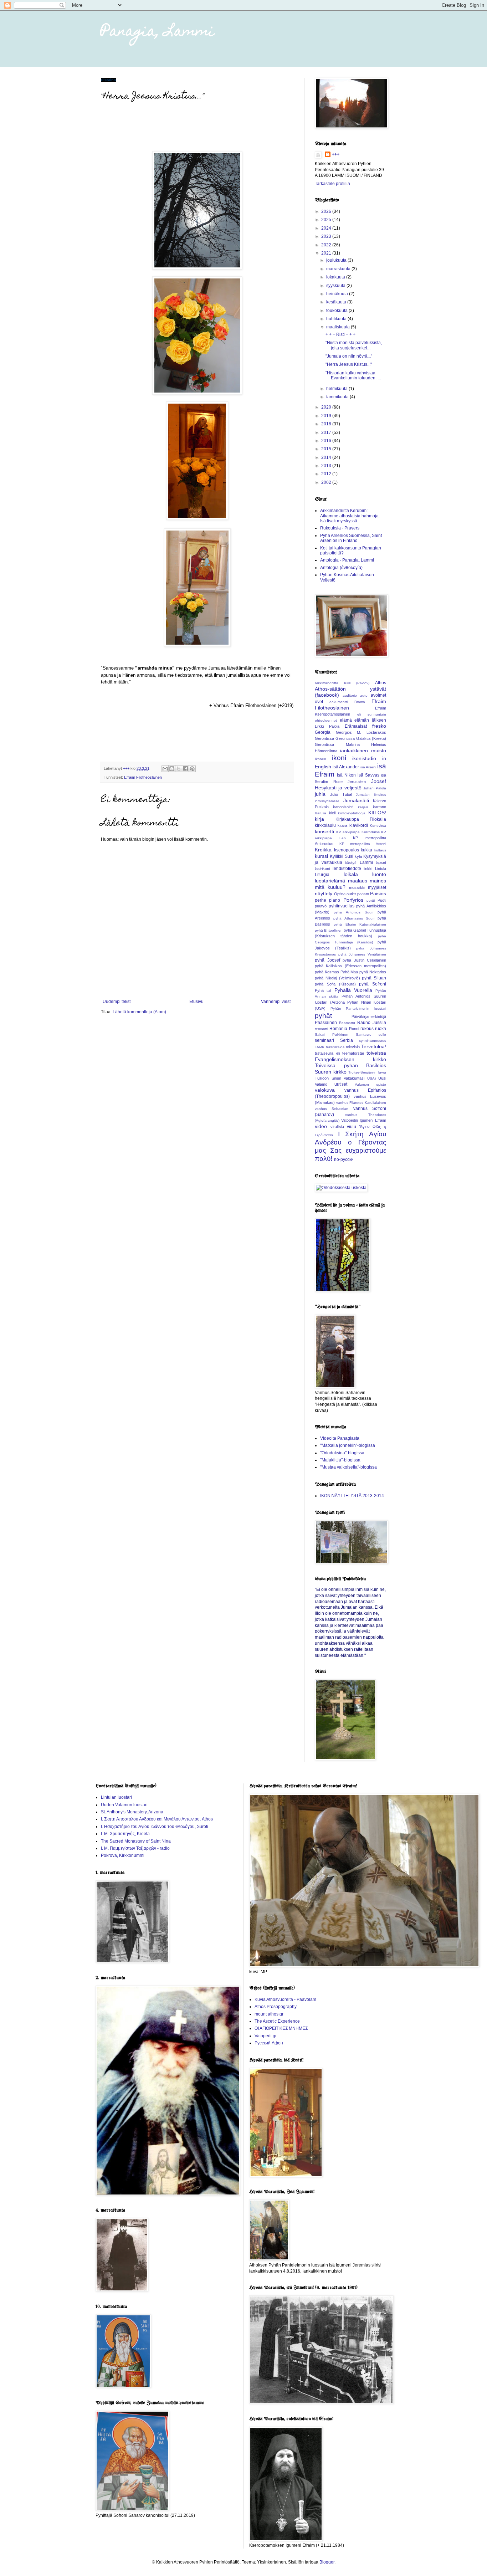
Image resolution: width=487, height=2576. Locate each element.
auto (364, 695)
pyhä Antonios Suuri (353, 912)
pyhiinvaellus (342, 906)
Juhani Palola (375, 788)
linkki (368, 869)
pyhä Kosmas (327, 972)
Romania (338, 1029)
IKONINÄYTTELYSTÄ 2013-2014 (352, 1496)
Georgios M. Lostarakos (361, 732)
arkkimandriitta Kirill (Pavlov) (342, 683)
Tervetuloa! (374, 1046)
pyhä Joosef (327, 960)
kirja (319, 819)
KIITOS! (377, 813)
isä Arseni (368, 767)
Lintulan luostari (116, 1797)
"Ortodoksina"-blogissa (342, 1453)
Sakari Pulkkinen (332, 1035)
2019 (327, 416)
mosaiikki (357, 887)
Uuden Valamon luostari (124, 1805)
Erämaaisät (356, 726)
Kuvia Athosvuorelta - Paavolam (285, 1999)
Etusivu (196, 1002)
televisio (353, 1047)
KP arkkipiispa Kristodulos (358, 832)
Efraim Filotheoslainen (143, 777)
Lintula (381, 869)
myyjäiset (377, 887)
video (321, 1126)
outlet (351, 894)
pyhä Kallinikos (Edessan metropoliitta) (350, 966)
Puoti (382, 900)
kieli (332, 813)
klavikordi (359, 825)
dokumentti (339, 702)
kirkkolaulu (325, 825)
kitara (342, 825)
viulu (352, 1127)
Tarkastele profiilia (332, 184)
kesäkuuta (337, 302)
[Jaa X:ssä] (179, 769)
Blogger (327, 2562)
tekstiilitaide (335, 1047)
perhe (321, 900)
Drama (360, 702)
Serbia (347, 1040)
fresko (379, 726)
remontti (321, 1029)
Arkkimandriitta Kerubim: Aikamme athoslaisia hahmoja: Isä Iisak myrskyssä (350, 516)
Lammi (366, 862)
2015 (327, 449)
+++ (336, 154)
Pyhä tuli (323, 990)
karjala (363, 807)
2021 (327, 253)
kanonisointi (343, 807)
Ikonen (321, 759)
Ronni (354, 1029)
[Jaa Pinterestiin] (192, 769)
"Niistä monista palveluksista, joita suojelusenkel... (354, 345)
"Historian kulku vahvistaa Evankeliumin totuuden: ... (353, 375)
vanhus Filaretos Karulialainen (361, 1103)
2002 (327, 482)
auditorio (350, 695)
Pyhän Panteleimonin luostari (358, 1008)
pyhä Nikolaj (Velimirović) (337, 978)
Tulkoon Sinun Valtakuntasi (340, 1078)
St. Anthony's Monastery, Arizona (132, 1812)
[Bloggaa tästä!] (172, 769)
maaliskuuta (339, 327)
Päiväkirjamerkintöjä (369, 1016)
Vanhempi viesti (276, 1002)
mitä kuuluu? (330, 887)
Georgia (323, 732)
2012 (327, 474)
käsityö (351, 863)
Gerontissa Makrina (337, 744)
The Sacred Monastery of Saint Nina (136, 1841)
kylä (358, 856)
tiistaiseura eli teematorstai (339, 1053)
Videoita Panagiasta (340, 1438)
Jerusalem (357, 782)
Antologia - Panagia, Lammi (347, 560)
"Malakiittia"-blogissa (340, 1460)
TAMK (320, 1047)
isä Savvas (368, 775)
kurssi (321, 856)
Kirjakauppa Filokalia (361, 819)
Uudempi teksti (117, 1002)
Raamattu (347, 1023)
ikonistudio (364, 758)
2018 (327, 424)
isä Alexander (346, 767)
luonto (379, 874)
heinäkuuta (338, 294)
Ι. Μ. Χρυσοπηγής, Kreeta (125, 1834)
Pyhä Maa (349, 972)
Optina (340, 894)
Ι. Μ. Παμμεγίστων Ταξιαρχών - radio (135, 1848)
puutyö (321, 906)
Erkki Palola (327, 726)
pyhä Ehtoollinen (329, 930)
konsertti (324, 831)
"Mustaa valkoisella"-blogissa (348, 1467)
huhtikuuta (337, 319)
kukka (366, 850)
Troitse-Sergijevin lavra (367, 1072)
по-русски (344, 1159)
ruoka (381, 1029)
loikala (351, 874)
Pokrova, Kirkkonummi (123, 1855)
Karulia (321, 813)
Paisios (378, 893)
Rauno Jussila (372, 1023)
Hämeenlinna (326, 751)
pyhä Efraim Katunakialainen (360, 924)
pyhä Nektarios (373, 972)
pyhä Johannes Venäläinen (362, 954)
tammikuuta (338, 397)
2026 (327, 211)
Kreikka (323, 850)
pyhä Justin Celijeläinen (364, 960)
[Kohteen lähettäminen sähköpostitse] (165, 769)
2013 (327, 466)
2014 (327, 457)
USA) (371, 1078)
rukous (367, 1029)
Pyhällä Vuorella (353, 990)
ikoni (339, 758)
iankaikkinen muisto (363, 751)
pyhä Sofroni (373, 984)
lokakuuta (336, 277)
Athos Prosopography (276, 2007)
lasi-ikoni (322, 869)
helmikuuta (337, 389)
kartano (380, 807)
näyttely (324, 893)
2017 (327, 432)
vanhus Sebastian (332, 1109)
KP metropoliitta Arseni (363, 844)
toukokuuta (337, 311)
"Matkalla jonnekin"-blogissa (348, 1445)
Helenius (379, 744)
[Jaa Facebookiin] (185, 769)
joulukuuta (337, 260)
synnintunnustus (373, 1041)
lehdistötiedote (347, 869)
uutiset (341, 1084)
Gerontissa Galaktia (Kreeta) (361, 738)
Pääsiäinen (326, 1023)
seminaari (324, 1040)
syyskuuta (336, 286)
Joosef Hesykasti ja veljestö (350, 784)
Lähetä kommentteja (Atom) (139, 1012)
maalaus (358, 881)
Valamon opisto (370, 1084)
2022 (327, 245)
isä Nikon (346, 775)
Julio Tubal (341, 794)
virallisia (337, 1127)
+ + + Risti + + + (340, 334)
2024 (327, 228)
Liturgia (322, 875)
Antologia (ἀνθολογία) (341, 568)
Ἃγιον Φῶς (370, 1127)
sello (382, 1035)
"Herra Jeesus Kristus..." (349, 364)
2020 (327, 407)
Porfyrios (353, 900)
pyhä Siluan (374, 978)
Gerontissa (324, 738)
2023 (327, 236)
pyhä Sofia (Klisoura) (335, 984)
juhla (320, 794)
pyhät (323, 1016)
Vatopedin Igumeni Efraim (364, 1120)
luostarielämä (330, 881)
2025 (327, 220)
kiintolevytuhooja (352, 813)
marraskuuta (339, 269)
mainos (378, 881)
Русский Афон (269, 2043)
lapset (381, 862)
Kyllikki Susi (342, 856)
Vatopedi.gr (266, 2036)
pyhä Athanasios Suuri (354, 918)
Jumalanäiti (356, 800)
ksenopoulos (347, 850)
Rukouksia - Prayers (340, 528)
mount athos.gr (269, 2014)
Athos (381, 683)
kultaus (380, 850)
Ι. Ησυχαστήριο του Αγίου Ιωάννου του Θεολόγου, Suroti (155, 1827)
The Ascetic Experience (277, 2021)
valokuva (325, 1090)
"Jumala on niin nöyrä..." (349, 356)
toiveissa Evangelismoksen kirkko (350, 1056)
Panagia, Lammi (158, 32)
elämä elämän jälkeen (363, 720)
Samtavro (364, 1035)
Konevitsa (378, 826)
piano (335, 900)
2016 (327, 441)
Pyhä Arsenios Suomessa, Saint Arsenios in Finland (351, 538)
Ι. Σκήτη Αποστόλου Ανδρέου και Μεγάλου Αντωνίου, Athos (157, 1819)
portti (371, 900)
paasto (363, 894)
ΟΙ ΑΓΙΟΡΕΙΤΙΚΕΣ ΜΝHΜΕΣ (281, 2028)
